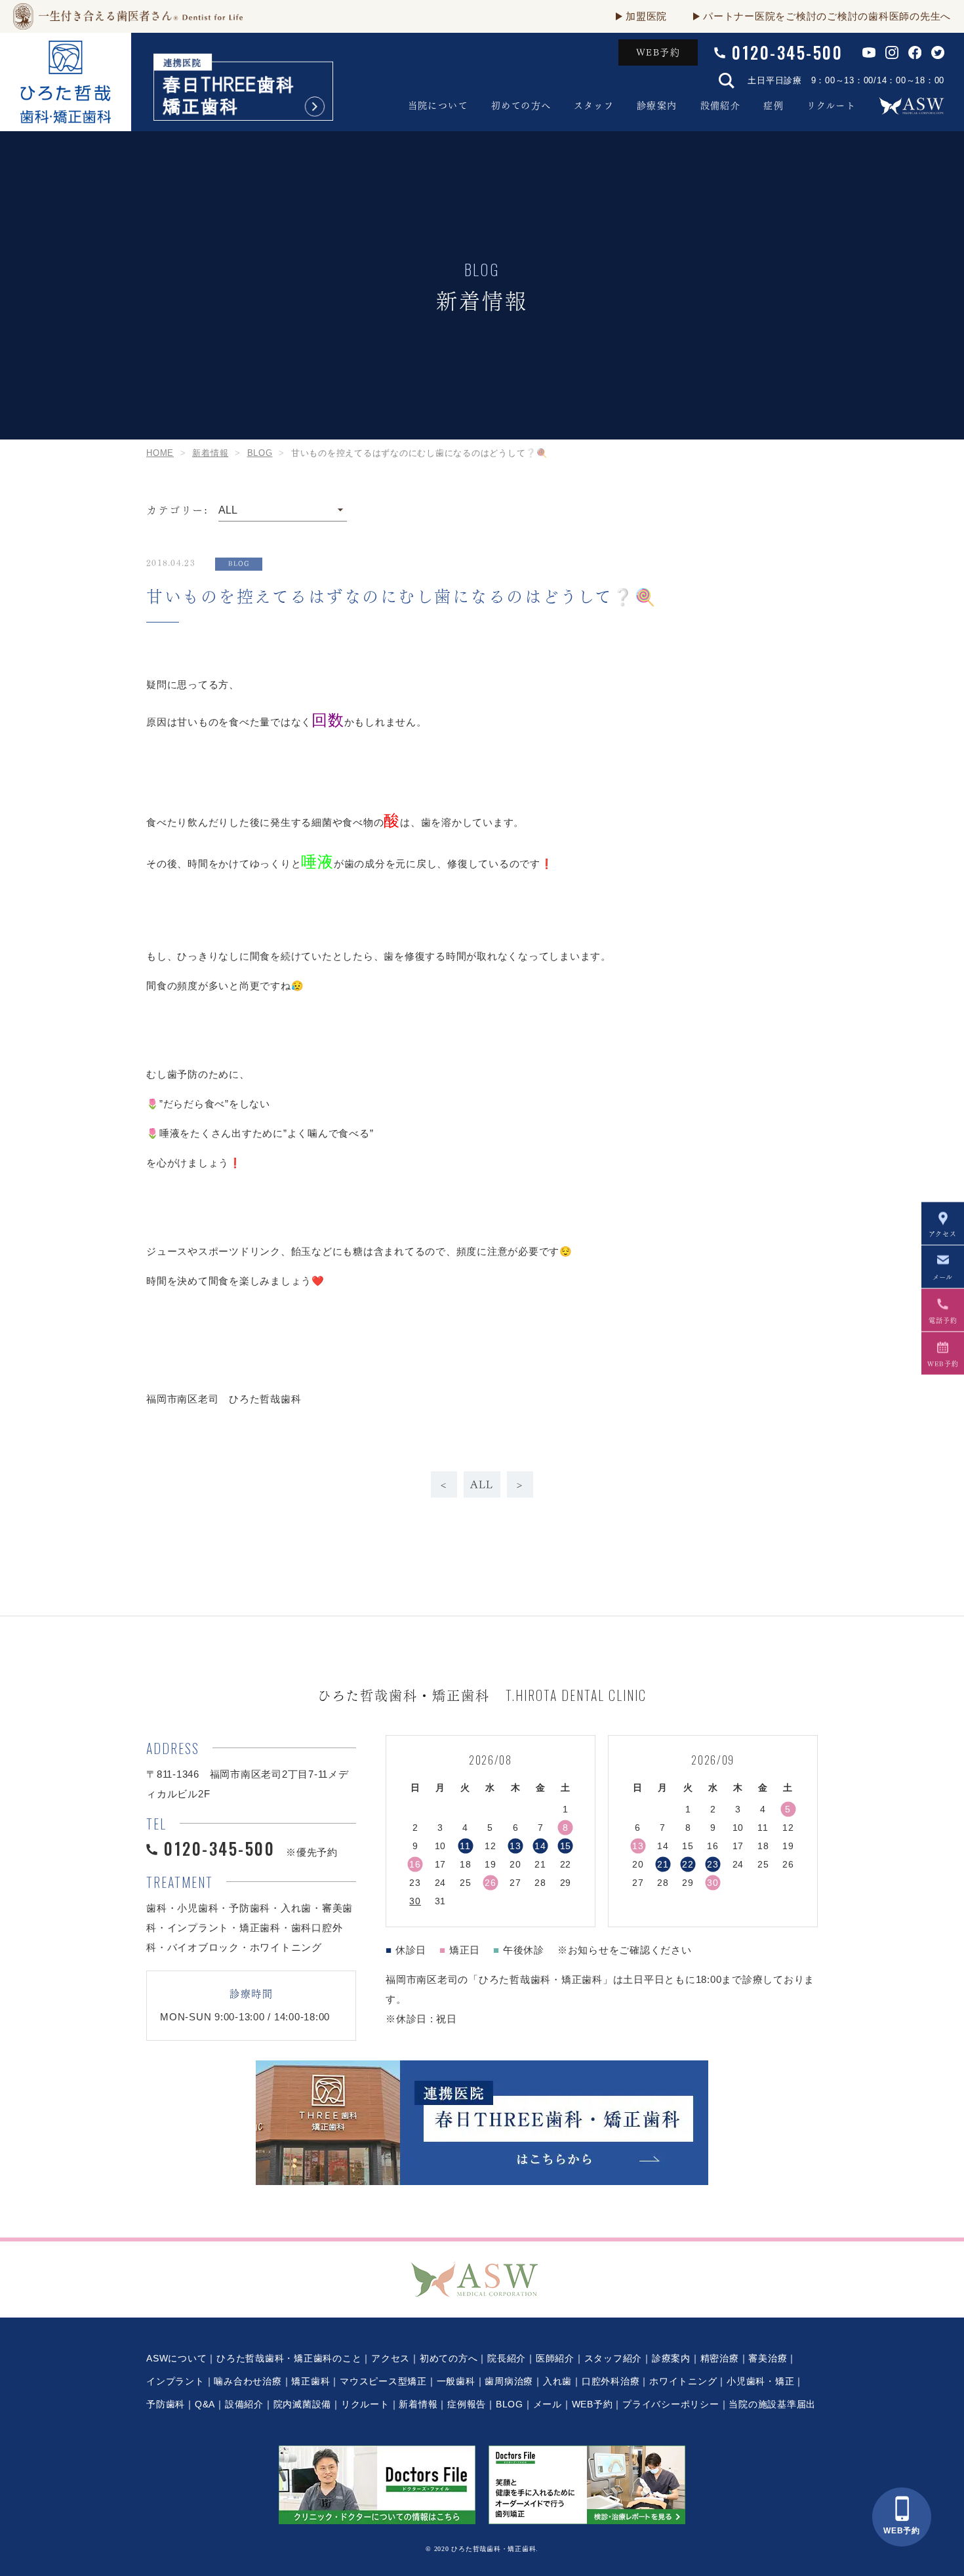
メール (548, 2404)
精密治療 (720, 2358)
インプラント (175, 2381)
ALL (482, 1484)
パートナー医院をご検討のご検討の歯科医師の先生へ (827, 16)
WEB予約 (658, 52)
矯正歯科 (311, 2381)
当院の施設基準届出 (772, 2404)
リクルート (831, 106)
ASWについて (176, 2358)
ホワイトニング (683, 2381)
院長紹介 (507, 2358)
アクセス (391, 2358)
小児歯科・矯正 (760, 2381)
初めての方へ (521, 106)
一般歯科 (456, 2381)
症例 (773, 106)
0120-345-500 (787, 52)
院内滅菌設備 (303, 2404)
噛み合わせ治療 (248, 2381)
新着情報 (418, 2404)
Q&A (205, 2404)
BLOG (510, 2404)
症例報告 (467, 2404)
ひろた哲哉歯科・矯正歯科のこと (289, 2358)
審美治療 (768, 2358)
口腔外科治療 (611, 2381)
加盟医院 (646, 16)
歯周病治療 (509, 2381)
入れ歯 (557, 2381)
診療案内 (657, 106)
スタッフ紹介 (613, 2358)
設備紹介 (721, 106)
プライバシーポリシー (671, 2404)
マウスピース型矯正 (383, 2381)
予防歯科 (166, 2404)
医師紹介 (555, 2358)
